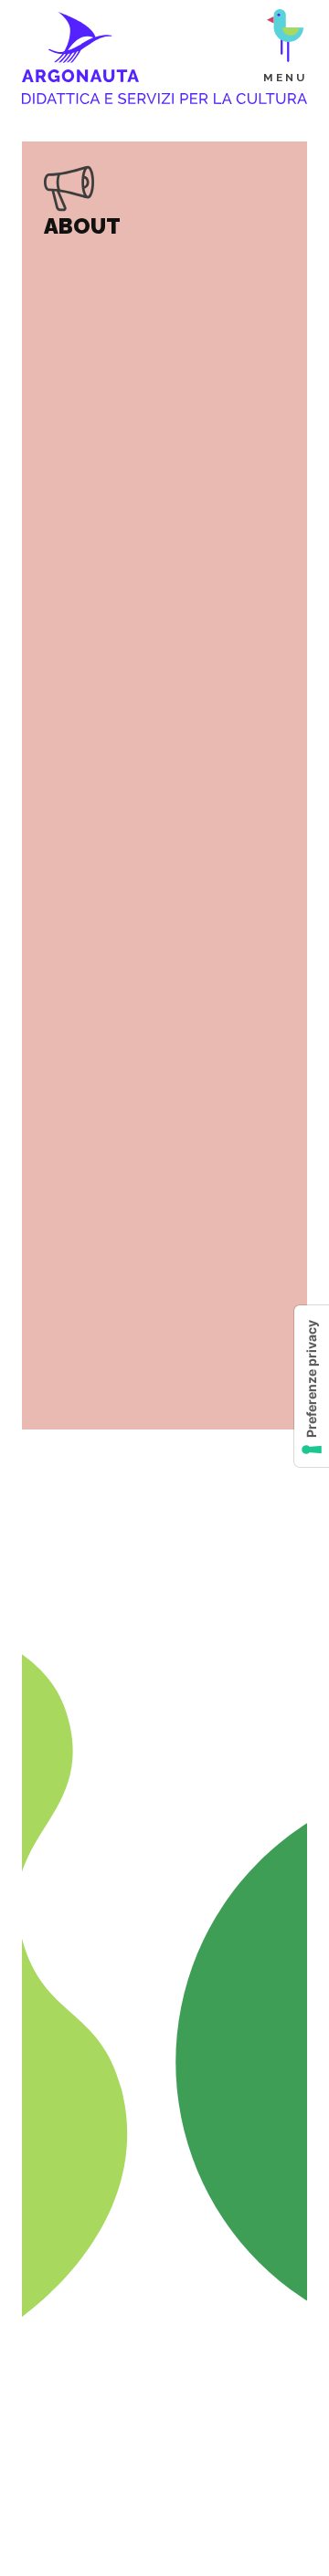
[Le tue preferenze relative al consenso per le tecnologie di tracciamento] (312, 1386)
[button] (285, 47)
